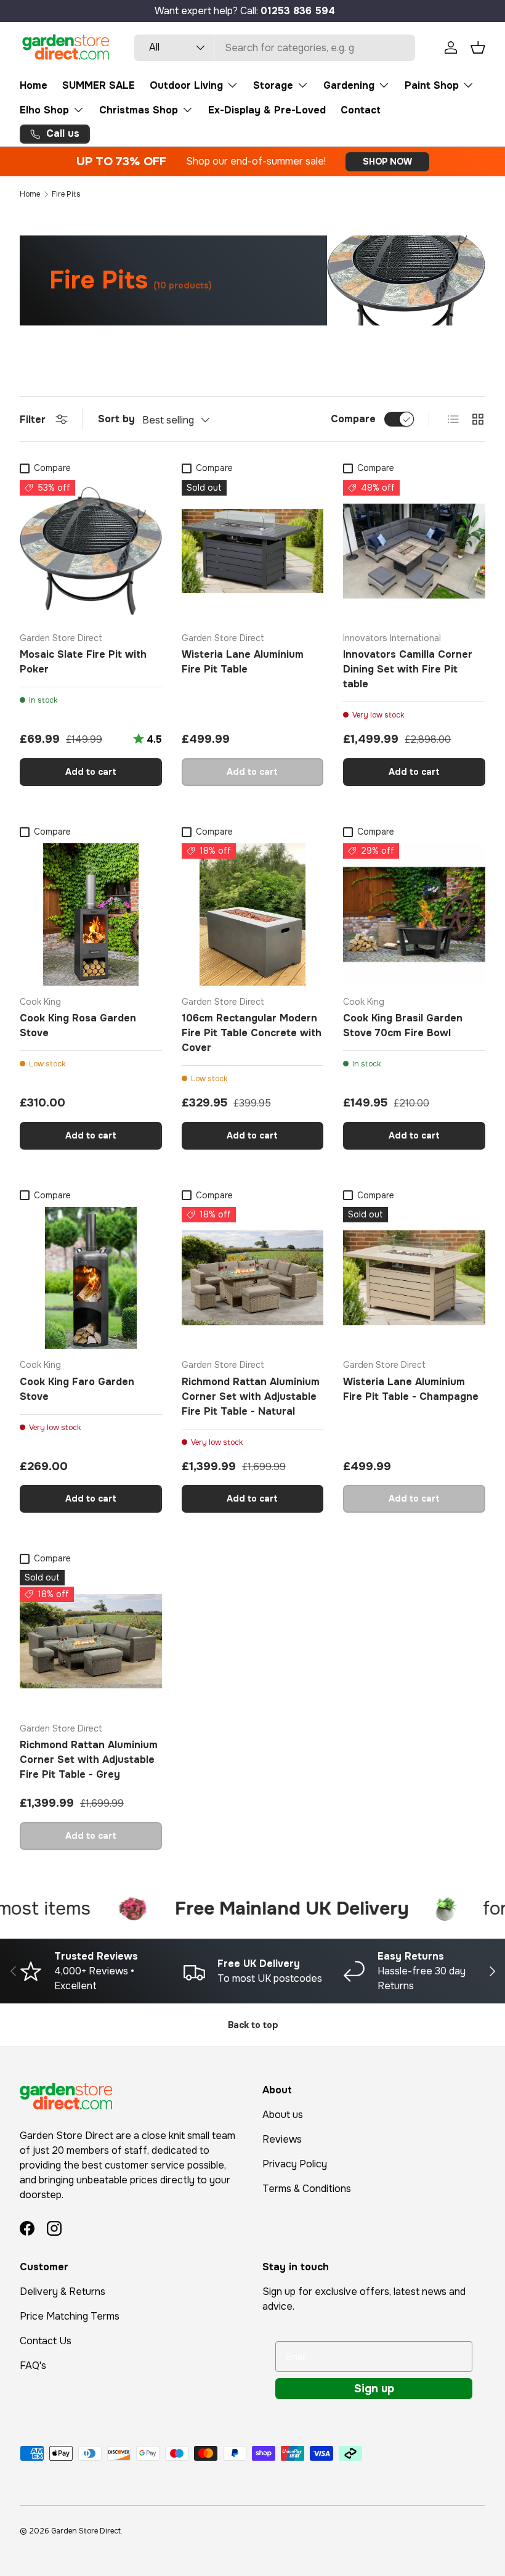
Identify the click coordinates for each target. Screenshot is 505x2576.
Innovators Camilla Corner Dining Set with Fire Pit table (408, 669)
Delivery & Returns (63, 2292)
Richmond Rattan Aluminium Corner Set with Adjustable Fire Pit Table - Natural (251, 1396)
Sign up (374, 2389)
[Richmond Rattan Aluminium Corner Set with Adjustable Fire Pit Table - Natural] (253, 1278)
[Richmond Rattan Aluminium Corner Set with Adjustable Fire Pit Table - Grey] (91, 1641)
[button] (478, 47)
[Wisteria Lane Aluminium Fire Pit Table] (253, 551)
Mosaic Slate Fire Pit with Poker (83, 662)
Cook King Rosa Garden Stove (78, 1025)
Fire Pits (66, 194)
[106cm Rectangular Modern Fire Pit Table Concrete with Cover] (253, 914)
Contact (361, 110)
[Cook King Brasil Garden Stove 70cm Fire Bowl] (414, 914)
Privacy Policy (295, 2164)
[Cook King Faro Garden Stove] (91, 1278)
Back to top (253, 2025)
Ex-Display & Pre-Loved (267, 110)
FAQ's (33, 2365)
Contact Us (46, 2341)
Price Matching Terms (70, 2316)
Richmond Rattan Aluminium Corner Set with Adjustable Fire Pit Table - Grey (89, 1760)
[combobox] (275, 48)
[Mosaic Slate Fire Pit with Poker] (91, 551)
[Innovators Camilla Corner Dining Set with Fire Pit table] (414, 551)
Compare (353, 419)
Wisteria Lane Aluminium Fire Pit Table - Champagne (411, 1389)
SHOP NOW (387, 162)
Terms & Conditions (307, 2189)
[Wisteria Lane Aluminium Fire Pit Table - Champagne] (414, 1278)
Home (34, 85)
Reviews (282, 2139)
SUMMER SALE (99, 85)
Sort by (116, 419)
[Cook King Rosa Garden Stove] (91, 914)
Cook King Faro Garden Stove (77, 1389)
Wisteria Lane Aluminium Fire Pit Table (243, 662)
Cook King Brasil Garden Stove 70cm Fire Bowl (403, 1025)
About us (283, 2115)
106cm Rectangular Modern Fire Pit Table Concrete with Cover (252, 1033)
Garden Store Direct (86, 2531)
